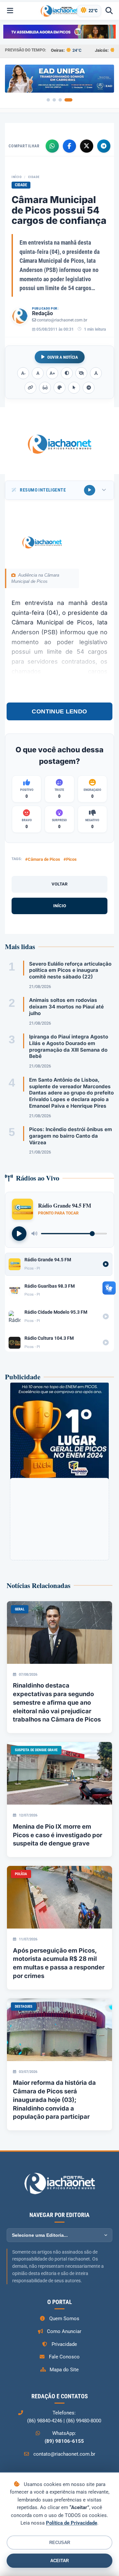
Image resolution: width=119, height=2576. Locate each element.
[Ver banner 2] (54, 100)
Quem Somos (64, 2319)
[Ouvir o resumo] (90, 490)
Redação (42, 313)
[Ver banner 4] (68, 100)
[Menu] (10, 11)
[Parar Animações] (89, 388)
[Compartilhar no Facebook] (69, 146)
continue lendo (59, 711)
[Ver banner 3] (60, 100)
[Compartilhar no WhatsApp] (52, 146)
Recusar (60, 2543)
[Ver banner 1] (48, 100)
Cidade (34, 177)
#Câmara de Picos (43, 859)
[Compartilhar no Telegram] (104, 146)
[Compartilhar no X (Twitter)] (87, 146)
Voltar (59, 884)
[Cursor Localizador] (74, 388)
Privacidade (64, 2344)
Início (17, 177)
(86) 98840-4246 (45, 2421)
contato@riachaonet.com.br (62, 320)
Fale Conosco (64, 2357)
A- (23, 373)
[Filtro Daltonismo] (59, 388)
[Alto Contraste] (67, 373)
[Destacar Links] (30, 388)
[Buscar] (109, 11)
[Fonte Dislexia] (96, 373)
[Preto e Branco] (81, 373)
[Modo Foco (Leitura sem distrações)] (45, 388)
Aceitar (59, 2561)
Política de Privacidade (72, 2523)
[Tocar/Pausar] (19, 1234)
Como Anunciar (64, 2331)
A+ (52, 373)
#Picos (70, 859)
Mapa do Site (64, 2370)
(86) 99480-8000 (84, 2421)
